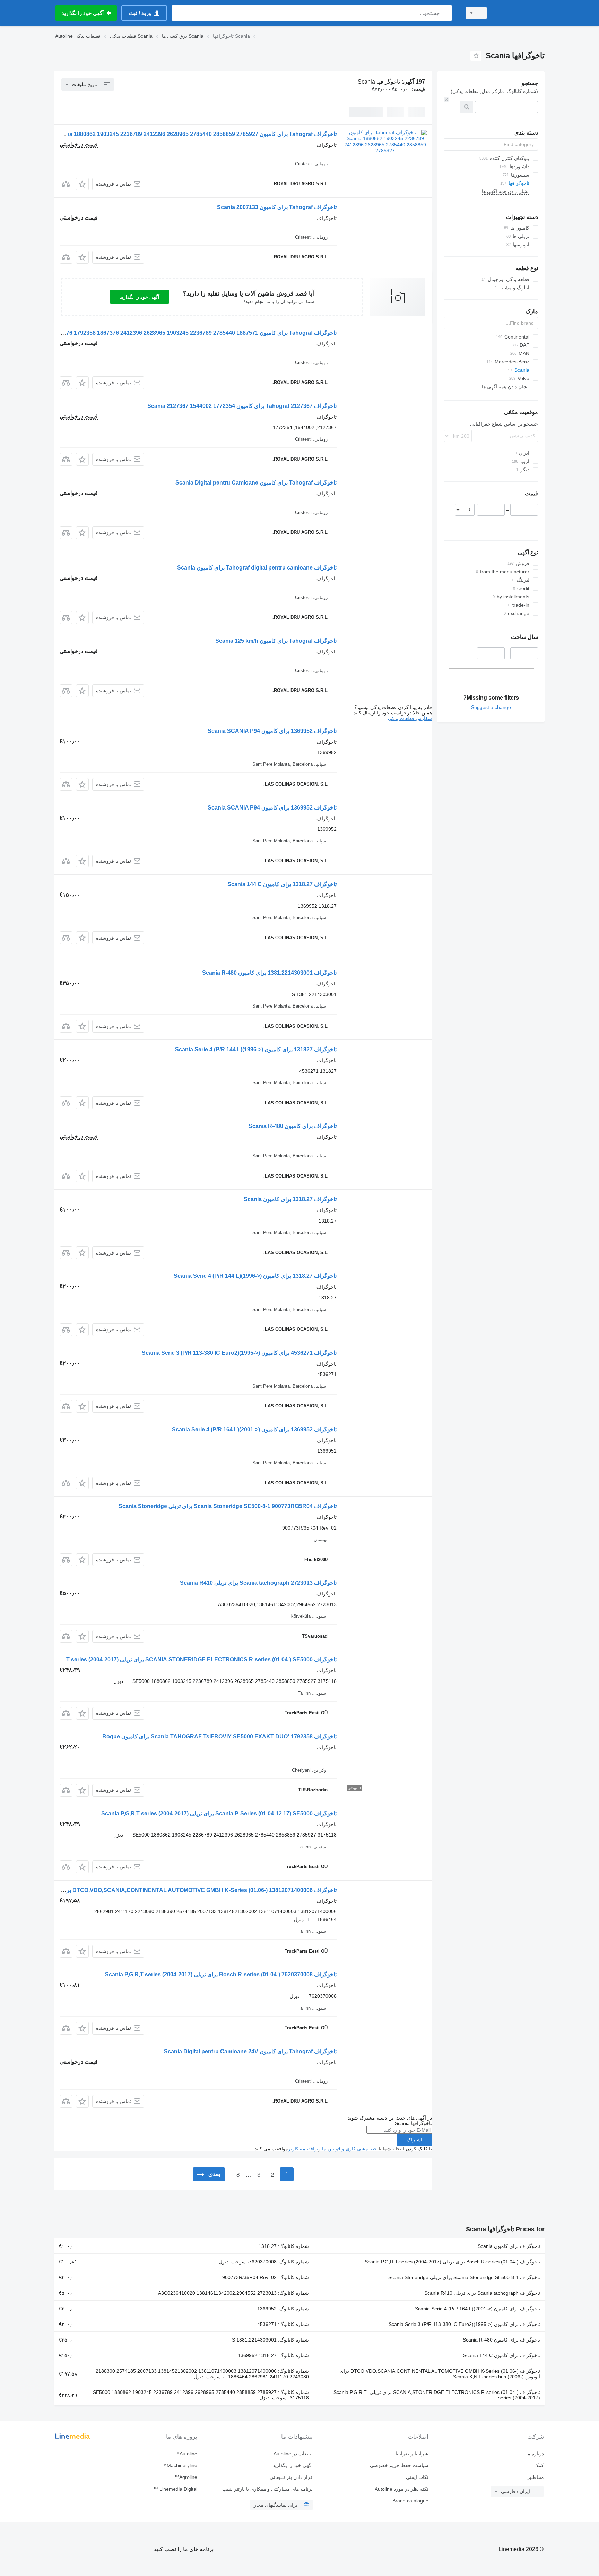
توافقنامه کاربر (303, 2149)
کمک (539, 2465)
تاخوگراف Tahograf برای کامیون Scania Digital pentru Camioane (256, 483)
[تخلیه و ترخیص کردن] (446, 100)
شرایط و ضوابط (412, 2454)
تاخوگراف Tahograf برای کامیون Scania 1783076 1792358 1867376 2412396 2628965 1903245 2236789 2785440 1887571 (184, 333)
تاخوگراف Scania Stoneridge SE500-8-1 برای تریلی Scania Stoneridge (464, 2277)
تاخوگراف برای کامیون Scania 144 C (502, 2355)
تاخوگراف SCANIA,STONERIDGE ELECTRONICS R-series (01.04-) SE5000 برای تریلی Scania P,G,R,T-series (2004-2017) (184, 1659)
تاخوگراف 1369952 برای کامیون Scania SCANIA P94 (272, 731)
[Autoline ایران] (520, 13)
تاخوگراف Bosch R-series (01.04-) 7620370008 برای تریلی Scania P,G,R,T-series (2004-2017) (221, 1974)
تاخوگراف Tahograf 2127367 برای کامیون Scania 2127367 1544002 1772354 (242, 406)
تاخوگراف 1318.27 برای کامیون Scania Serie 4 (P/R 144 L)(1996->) (255, 1276)
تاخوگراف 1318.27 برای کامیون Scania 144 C (282, 884)
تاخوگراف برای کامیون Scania (509, 2246)
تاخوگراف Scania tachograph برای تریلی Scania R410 (482, 2293)
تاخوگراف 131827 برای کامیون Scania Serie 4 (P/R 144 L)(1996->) (256, 1049)
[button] (82, 184)
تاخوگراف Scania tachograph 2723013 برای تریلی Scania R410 (258, 1583)
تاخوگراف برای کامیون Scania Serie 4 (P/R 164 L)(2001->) (478, 2309)
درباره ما (535, 2454)
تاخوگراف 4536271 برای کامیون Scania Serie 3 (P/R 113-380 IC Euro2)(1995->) (239, 1353)
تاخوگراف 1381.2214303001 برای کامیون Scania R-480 (269, 973)
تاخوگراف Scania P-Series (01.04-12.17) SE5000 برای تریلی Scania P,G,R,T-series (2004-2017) (219, 1813)
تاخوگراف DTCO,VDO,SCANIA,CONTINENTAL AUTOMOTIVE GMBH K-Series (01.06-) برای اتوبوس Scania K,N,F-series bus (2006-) (440, 2374)
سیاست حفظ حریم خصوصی (399, 2465)
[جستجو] (445, 13)
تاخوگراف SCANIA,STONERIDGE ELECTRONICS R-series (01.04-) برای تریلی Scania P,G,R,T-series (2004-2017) (437, 2395)
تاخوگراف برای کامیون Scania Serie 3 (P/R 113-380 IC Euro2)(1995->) (464, 2324)
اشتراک (414, 2140)
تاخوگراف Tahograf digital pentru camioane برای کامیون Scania (257, 568)
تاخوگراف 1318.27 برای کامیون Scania (290, 1199)
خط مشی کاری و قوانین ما (350, 2149)
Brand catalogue (410, 2501)
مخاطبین (535, 2477)
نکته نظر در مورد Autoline (401, 2489)
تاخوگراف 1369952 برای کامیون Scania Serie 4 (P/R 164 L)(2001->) (254, 1430)
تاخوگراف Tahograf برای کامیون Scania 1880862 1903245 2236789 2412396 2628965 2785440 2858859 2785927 (196, 134)
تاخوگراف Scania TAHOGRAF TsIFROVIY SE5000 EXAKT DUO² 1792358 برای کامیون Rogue (219, 1736)
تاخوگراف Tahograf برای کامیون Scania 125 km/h (276, 641)
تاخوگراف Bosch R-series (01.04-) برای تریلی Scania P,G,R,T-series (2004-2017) (452, 2262)
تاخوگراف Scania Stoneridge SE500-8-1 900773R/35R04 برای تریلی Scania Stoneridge (228, 1506)
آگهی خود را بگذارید (140, 297)
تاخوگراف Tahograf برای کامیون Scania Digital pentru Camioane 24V (250, 2051)
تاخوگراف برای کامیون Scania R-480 (293, 1126)
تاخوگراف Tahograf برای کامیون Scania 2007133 (277, 207)
